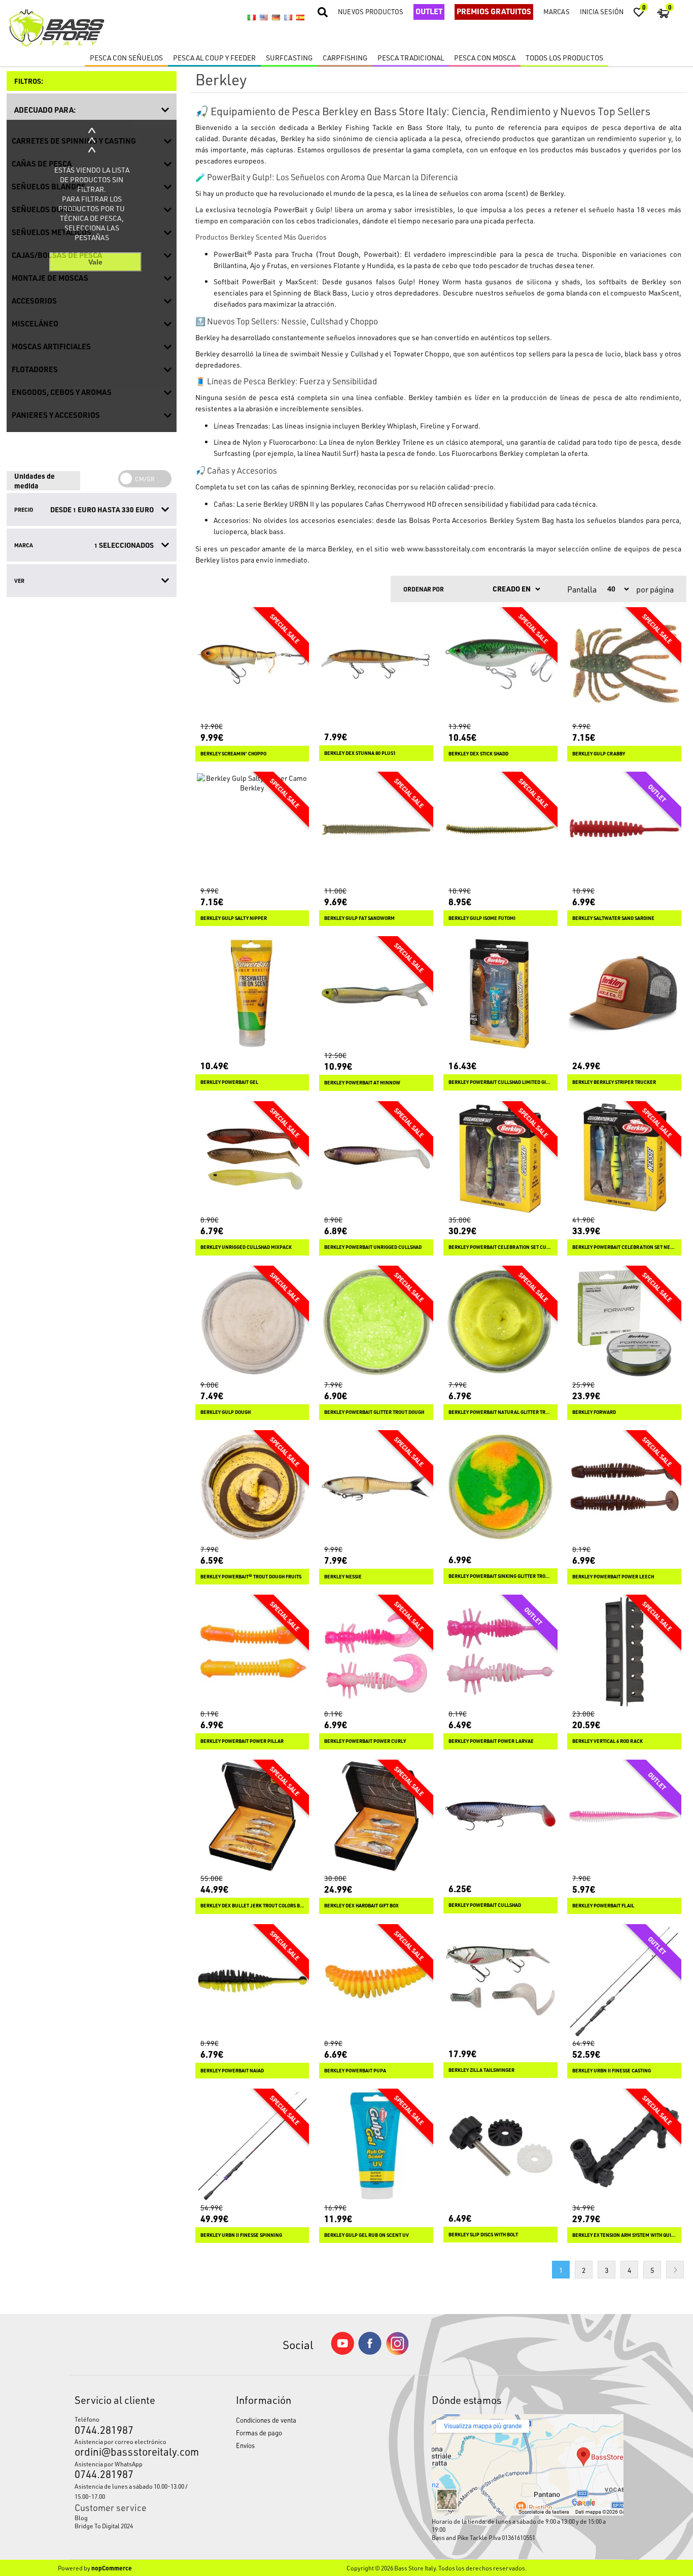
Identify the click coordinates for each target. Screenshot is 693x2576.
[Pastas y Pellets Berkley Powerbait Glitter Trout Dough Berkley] (376, 1323)
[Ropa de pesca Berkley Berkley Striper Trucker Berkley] (624, 993)
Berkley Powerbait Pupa (355, 2071)
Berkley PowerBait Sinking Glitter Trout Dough (500, 1576)
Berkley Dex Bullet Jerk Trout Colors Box (252, 1906)
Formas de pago (259, 2433)
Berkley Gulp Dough (226, 1412)
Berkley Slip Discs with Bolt (483, 2235)
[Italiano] (252, 18)
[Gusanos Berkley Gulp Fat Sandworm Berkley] (376, 829)
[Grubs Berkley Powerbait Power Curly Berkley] (376, 1652)
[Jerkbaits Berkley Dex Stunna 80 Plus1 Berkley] (376, 664)
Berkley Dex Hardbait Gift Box (361, 1906)
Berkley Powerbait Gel (229, 1082)
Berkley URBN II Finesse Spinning (241, 2235)
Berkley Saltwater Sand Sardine (613, 918)
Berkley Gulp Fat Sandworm (359, 918)
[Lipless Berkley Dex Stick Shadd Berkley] (500, 664)
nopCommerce (112, 2568)
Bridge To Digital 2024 (104, 2526)
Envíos (245, 2445)
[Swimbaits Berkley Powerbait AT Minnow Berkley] (376, 993)
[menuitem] (134, 2518)
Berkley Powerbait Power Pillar (242, 1741)
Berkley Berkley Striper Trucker (614, 1082)
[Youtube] (342, 2352)
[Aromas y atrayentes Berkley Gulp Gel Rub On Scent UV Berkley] (376, 2146)
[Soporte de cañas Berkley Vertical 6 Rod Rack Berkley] (624, 1652)
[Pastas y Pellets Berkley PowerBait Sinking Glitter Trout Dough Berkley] (500, 1487)
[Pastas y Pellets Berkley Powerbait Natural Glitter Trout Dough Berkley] (500, 1323)
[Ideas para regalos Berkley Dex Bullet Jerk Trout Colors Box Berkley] (252, 1817)
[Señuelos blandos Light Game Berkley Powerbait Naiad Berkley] (252, 1981)
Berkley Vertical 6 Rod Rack (608, 1741)
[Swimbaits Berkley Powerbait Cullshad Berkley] (500, 1817)
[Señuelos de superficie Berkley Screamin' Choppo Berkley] (252, 664)
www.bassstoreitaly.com (446, 549)
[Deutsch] (276, 18)
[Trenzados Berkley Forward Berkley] (624, 1323)
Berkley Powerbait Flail (603, 1906)
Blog (81, 2518)
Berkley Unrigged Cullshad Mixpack (246, 1247)
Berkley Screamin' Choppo (233, 754)
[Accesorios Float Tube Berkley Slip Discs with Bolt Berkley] (500, 2146)
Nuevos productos (371, 11)
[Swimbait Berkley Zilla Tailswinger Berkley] (500, 1981)
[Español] (300, 18)
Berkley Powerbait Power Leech (613, 1577)
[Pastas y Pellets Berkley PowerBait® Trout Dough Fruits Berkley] (252, 1487)
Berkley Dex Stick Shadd (478, 754)
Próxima (675, 2270)
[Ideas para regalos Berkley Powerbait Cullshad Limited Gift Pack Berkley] (500, 993)
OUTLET (429, 11)
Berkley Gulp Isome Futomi (482, 918)
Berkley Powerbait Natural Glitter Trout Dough (500, 1412)
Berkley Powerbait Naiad (232, 2071)
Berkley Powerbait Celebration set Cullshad (500, 1247)
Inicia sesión (602, 11)
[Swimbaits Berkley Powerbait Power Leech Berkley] (624, 1487)
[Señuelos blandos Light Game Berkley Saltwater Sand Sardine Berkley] (624, 829)
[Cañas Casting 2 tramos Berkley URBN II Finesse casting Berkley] (624, 1981)
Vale (95, 262)
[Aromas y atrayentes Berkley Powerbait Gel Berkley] (252, 993)
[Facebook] (370, 2352)
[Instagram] (397, 2352)
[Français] (288, 18)
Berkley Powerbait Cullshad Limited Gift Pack (500, 1082)
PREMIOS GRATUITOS (494, 11)
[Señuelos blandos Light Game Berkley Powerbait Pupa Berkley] (376, 1981)
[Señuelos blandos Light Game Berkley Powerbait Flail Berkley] (624, 1817)
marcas (557, 11)
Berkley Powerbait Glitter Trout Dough (374, 1412)
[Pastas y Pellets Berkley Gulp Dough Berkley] (252, 1323)
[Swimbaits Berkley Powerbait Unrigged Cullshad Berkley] (376, 1158)
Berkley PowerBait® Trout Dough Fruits (251, 1577)
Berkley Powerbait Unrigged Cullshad (373, 1247)
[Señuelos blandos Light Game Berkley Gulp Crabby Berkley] (624, 664)
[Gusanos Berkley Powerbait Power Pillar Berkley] (252, 1652)
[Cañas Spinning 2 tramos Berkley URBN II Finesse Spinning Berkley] (252, 2146)
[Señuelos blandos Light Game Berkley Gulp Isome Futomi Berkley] (500, 829)
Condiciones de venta (266, 2420)
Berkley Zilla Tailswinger (481, 2070)
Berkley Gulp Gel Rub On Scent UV (367, 2235)
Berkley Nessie (343, 1577)
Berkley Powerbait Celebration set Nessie (624, 1247)
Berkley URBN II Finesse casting (612, 2071)
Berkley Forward (594, 1412)
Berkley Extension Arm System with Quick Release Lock (624, 2235)
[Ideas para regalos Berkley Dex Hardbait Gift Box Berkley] (376, 1817)
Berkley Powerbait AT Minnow (362, 1083)
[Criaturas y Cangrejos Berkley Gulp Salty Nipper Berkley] (252, 829)
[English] (264, 18)
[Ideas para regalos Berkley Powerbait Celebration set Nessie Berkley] (624, 1158)
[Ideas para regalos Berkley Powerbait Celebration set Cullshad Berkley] (500, 1158)
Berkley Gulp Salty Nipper (234, 918)
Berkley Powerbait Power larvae (491, 1741)
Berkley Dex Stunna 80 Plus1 (360, 753)
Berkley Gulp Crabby (599, 754)
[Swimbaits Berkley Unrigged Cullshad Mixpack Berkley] (252, 1158)
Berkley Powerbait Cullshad (485, 1905)
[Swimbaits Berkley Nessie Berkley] (376, 1487)
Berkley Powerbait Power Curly (365, 1741)
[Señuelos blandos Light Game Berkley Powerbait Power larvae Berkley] (500, 1652)
